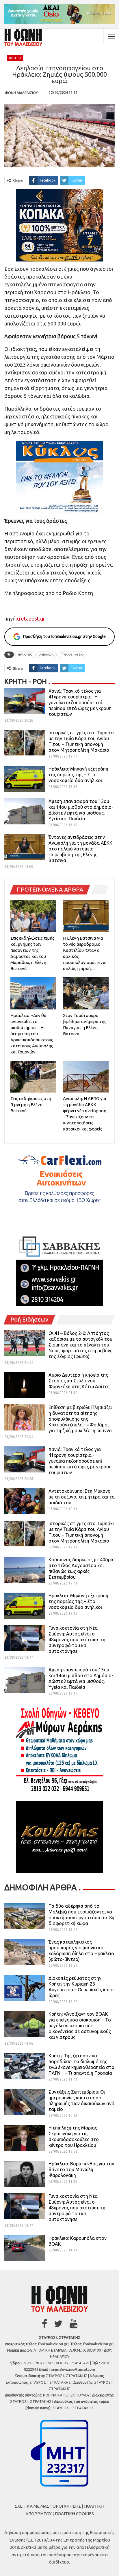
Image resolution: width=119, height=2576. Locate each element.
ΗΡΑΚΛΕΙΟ (25, 655)
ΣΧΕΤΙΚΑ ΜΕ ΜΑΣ (32, 2506)
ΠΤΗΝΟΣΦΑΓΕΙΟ (72, 655)
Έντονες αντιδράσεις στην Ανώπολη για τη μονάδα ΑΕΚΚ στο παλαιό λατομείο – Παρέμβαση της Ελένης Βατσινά (80, 849)
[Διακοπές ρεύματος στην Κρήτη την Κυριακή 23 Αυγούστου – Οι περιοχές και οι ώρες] (25, 1988)
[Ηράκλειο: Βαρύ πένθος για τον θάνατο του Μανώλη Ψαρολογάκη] (25, 2174)
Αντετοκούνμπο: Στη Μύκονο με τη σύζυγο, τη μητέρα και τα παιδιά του (82, 1497)
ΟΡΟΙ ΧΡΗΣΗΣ (67, 2506)
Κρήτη (15, 58)
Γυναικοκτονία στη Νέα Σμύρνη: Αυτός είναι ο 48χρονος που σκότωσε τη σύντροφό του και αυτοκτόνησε (77, 1640)
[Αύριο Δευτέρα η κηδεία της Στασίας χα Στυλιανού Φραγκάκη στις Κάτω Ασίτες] (25, 1385)
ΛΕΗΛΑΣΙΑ (47, 655)
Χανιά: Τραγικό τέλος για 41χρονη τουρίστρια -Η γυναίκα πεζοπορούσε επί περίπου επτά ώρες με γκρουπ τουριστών (80, 702)
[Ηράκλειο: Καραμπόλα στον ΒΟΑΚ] (25, 2248)
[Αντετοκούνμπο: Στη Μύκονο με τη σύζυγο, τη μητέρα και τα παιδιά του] (25, 1501)
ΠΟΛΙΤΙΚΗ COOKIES (74, 2514)
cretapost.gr (31, 619)
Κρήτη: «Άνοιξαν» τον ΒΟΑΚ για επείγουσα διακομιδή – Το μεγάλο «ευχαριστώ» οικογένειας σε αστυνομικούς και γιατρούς (80, 2026)
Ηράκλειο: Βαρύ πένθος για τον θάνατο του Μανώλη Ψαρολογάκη (81, 2169)
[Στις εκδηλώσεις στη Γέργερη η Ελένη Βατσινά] (33, 1077)
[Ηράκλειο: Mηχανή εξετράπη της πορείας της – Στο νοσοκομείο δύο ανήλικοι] (25, 779)
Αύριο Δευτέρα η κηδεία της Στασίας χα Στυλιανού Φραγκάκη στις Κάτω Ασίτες (79, 1381)
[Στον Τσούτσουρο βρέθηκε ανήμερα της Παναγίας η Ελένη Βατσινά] (86, 993)
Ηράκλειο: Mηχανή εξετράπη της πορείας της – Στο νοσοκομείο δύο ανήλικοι (78, 775)
